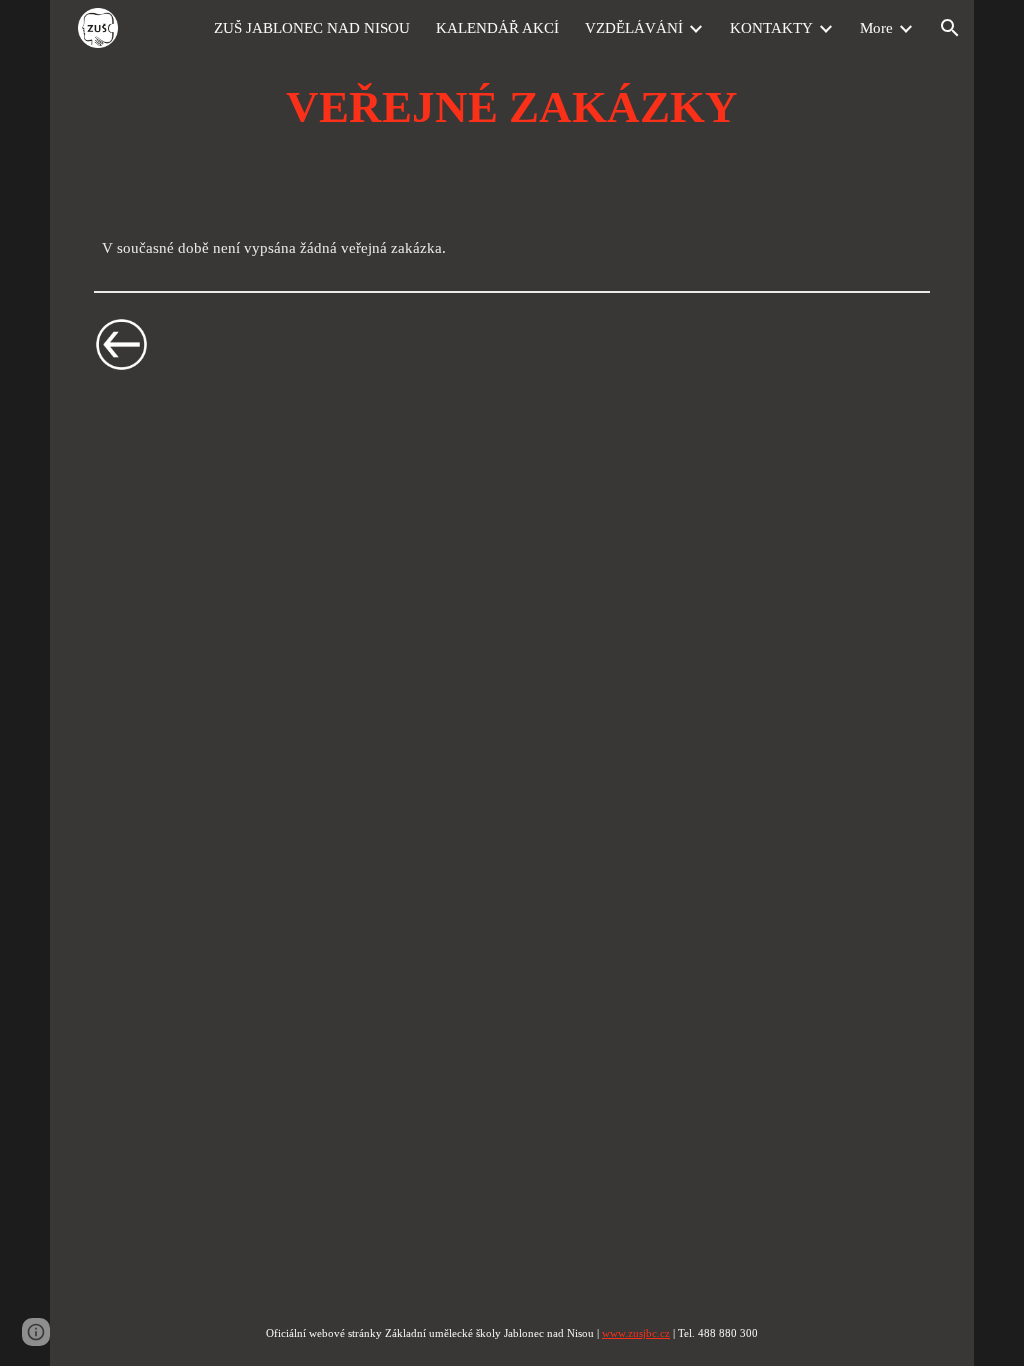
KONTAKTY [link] (771, 28)
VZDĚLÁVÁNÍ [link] (634, 28)
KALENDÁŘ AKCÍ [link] (497, 28)
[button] (950, 28)
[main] (512, 107)
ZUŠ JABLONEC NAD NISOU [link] (312, 28)
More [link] (876, 28)
